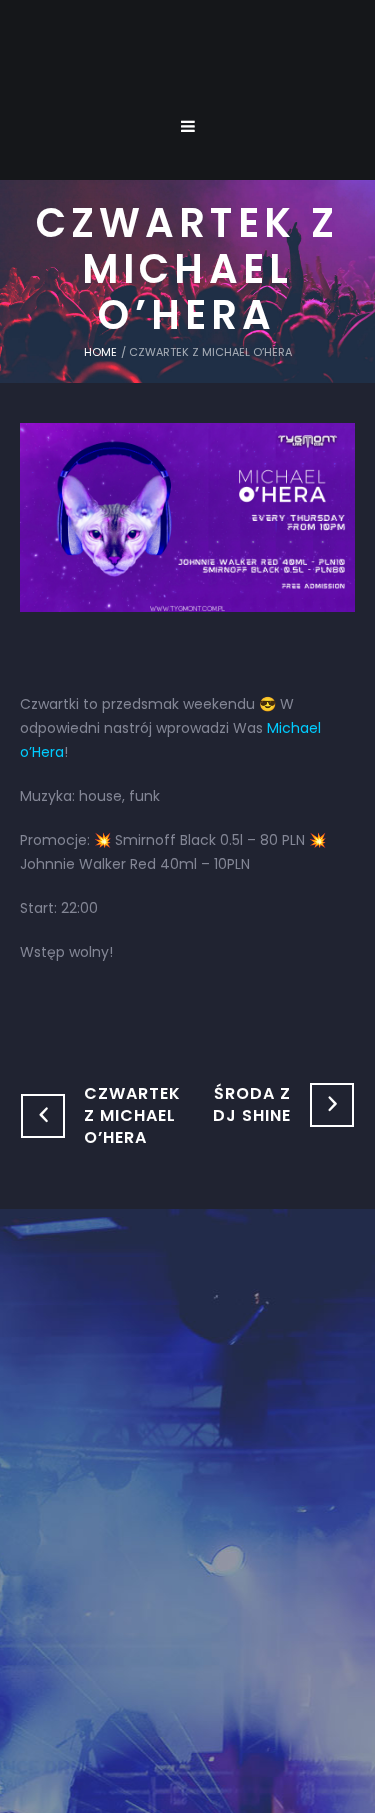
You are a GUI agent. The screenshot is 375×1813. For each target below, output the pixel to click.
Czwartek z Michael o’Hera (132, 1115)
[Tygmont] (187, 1462)
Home (100, 352)
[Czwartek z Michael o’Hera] (187, 516)
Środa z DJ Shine (252, 1104)
